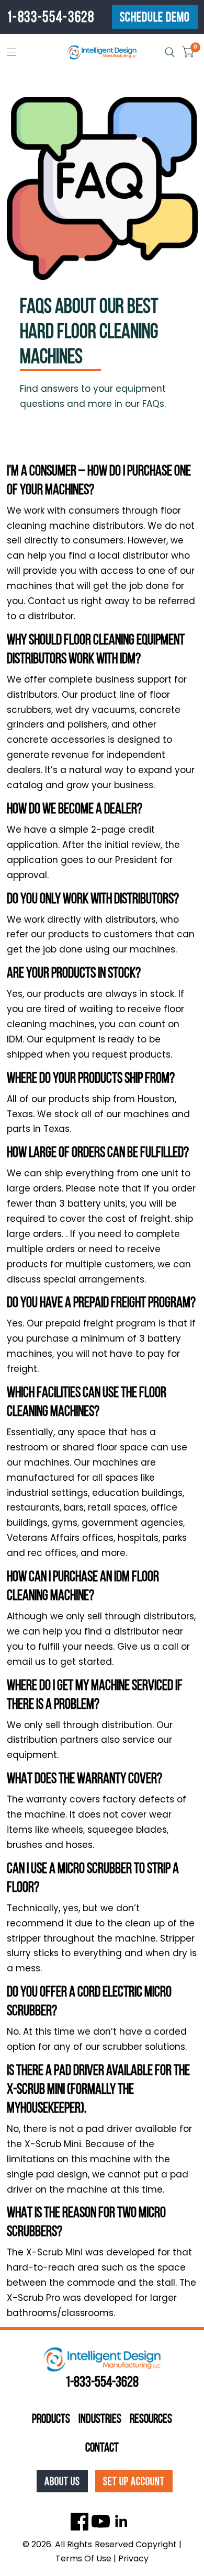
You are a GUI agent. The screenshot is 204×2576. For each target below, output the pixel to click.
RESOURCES (151, 2419)
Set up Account (134, 2481)
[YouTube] (101, 2521)
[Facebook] (80, 2521)
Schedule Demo (155, 17)
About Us (62, 2481)
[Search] (170, 52)
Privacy (133, 2558)
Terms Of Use (83, 2558)
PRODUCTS (51, 2419)
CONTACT (102, 2447)
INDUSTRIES (100, 2419)
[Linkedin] (122, 2521)
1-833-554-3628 (51, 17)
